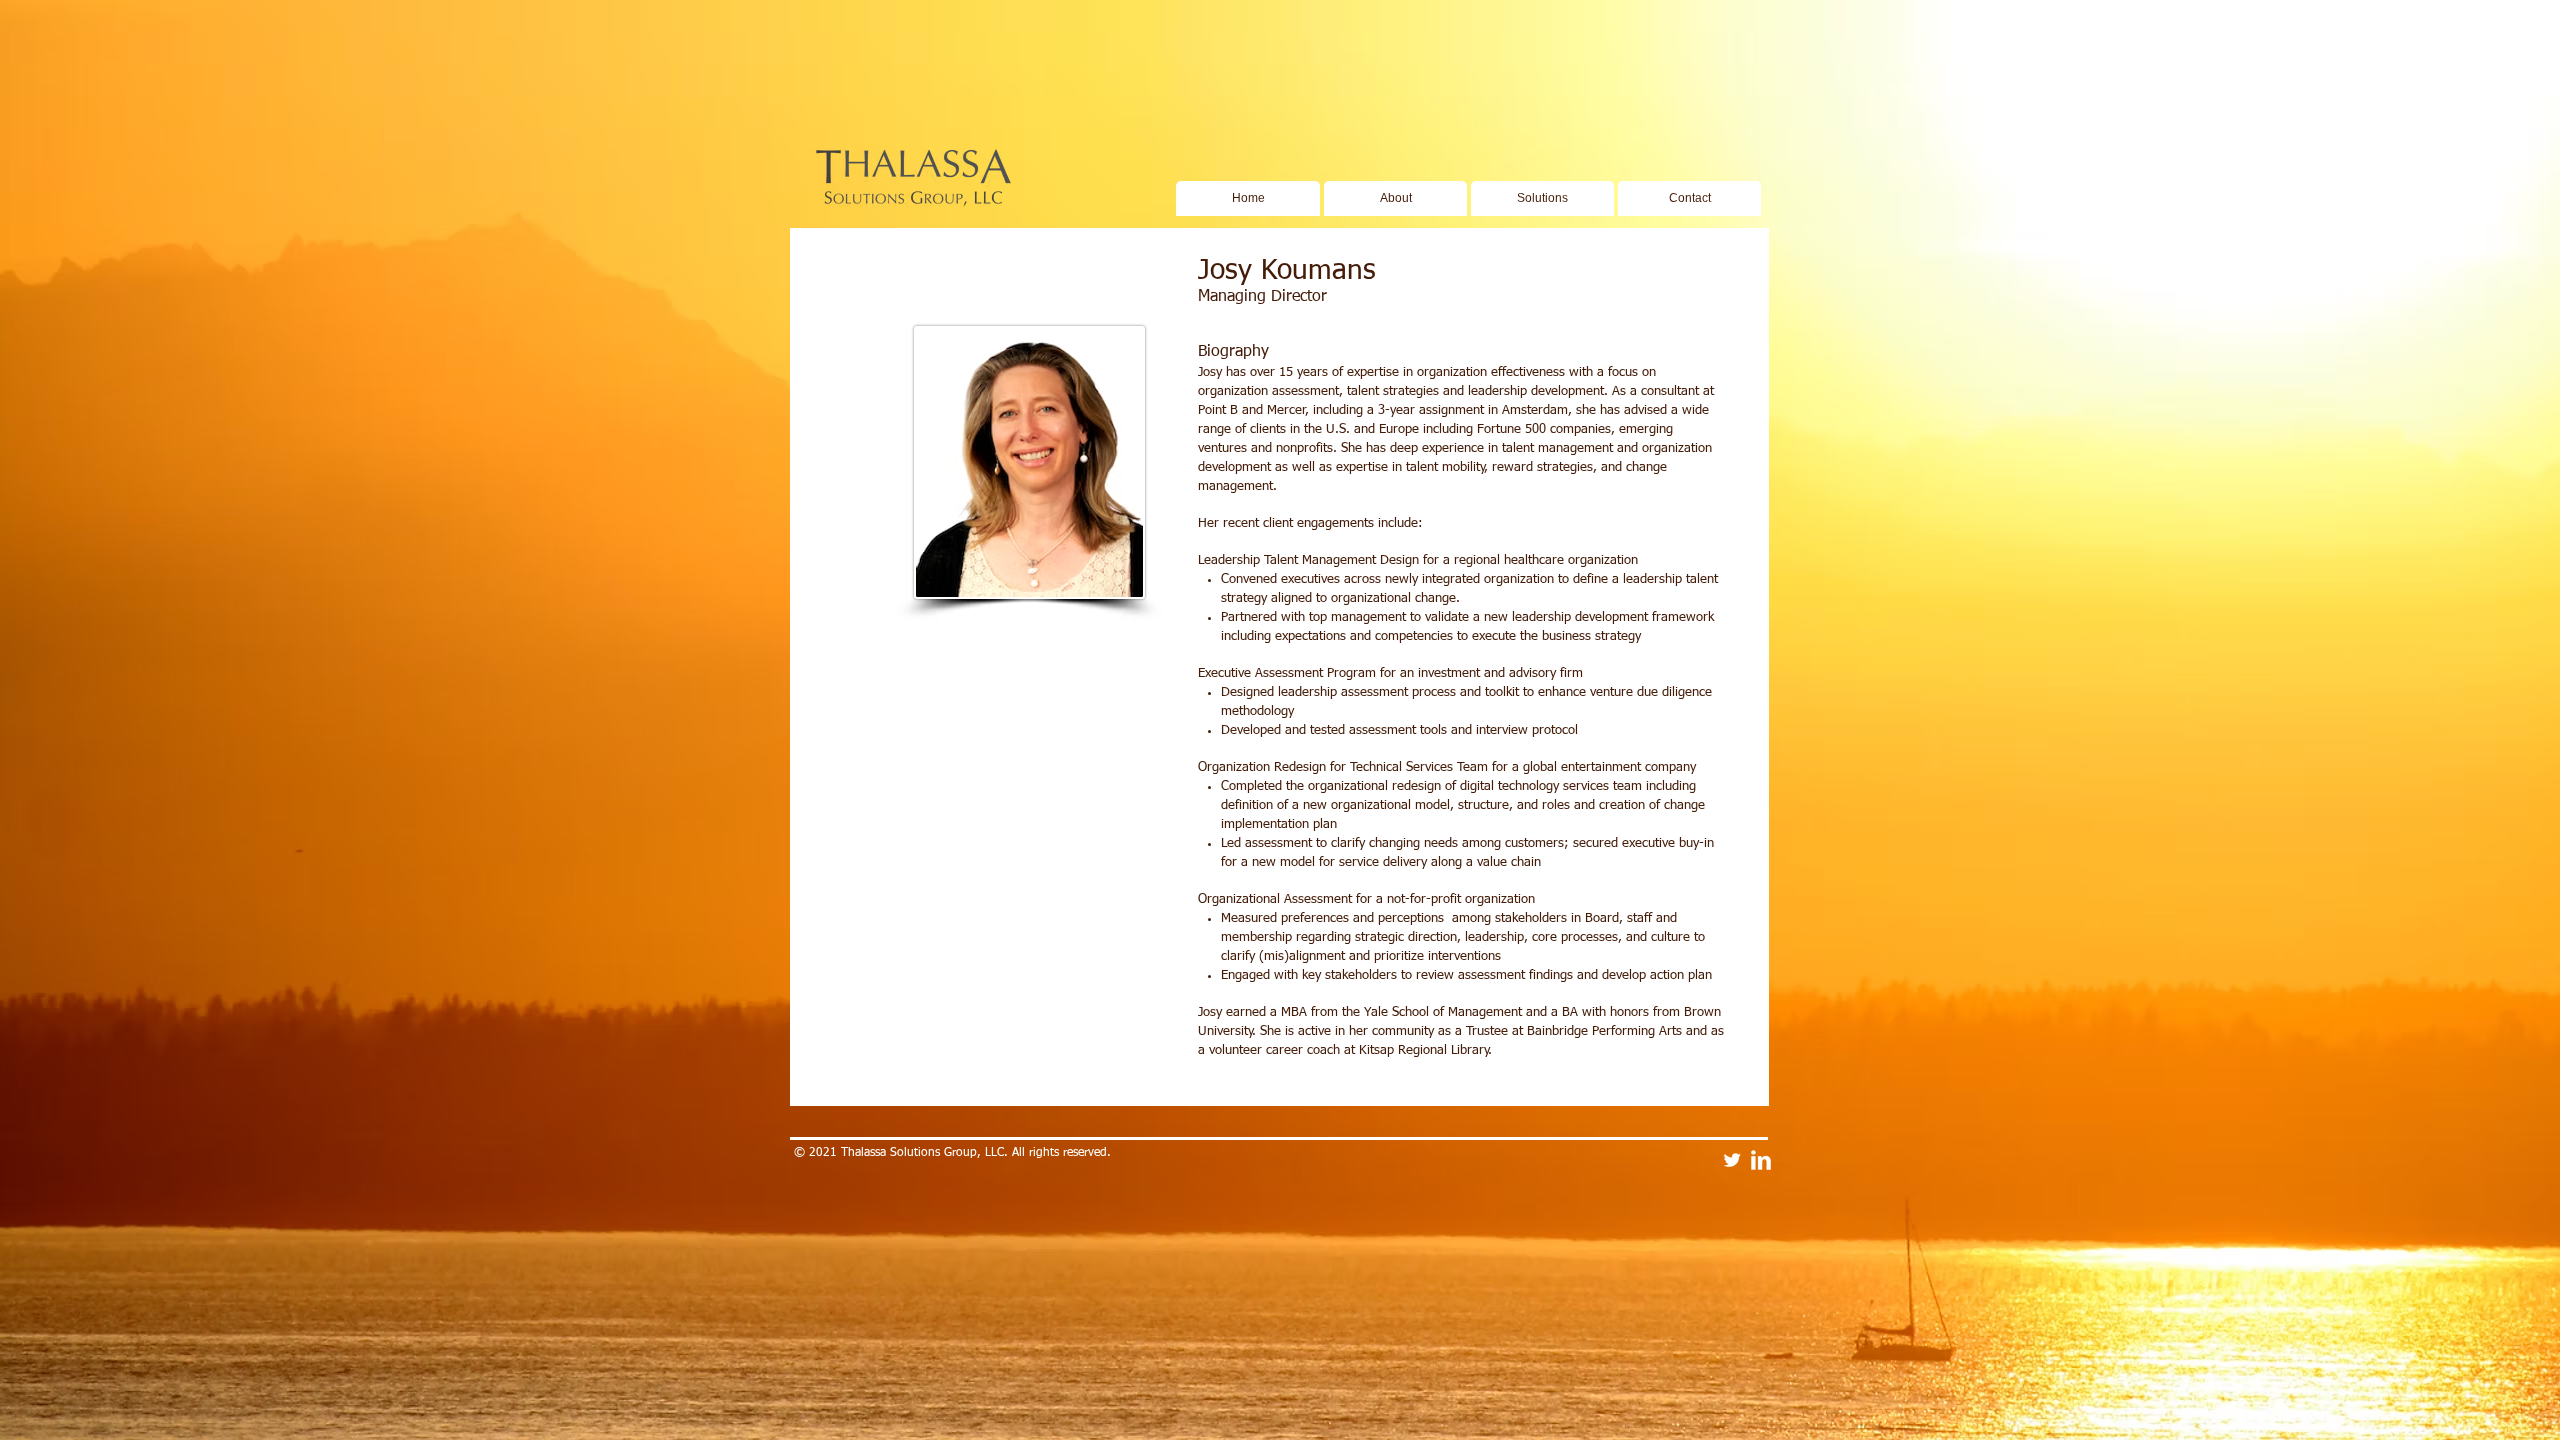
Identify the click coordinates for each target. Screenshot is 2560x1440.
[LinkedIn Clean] (1761, 1160)
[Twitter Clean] (1732, 1160)
